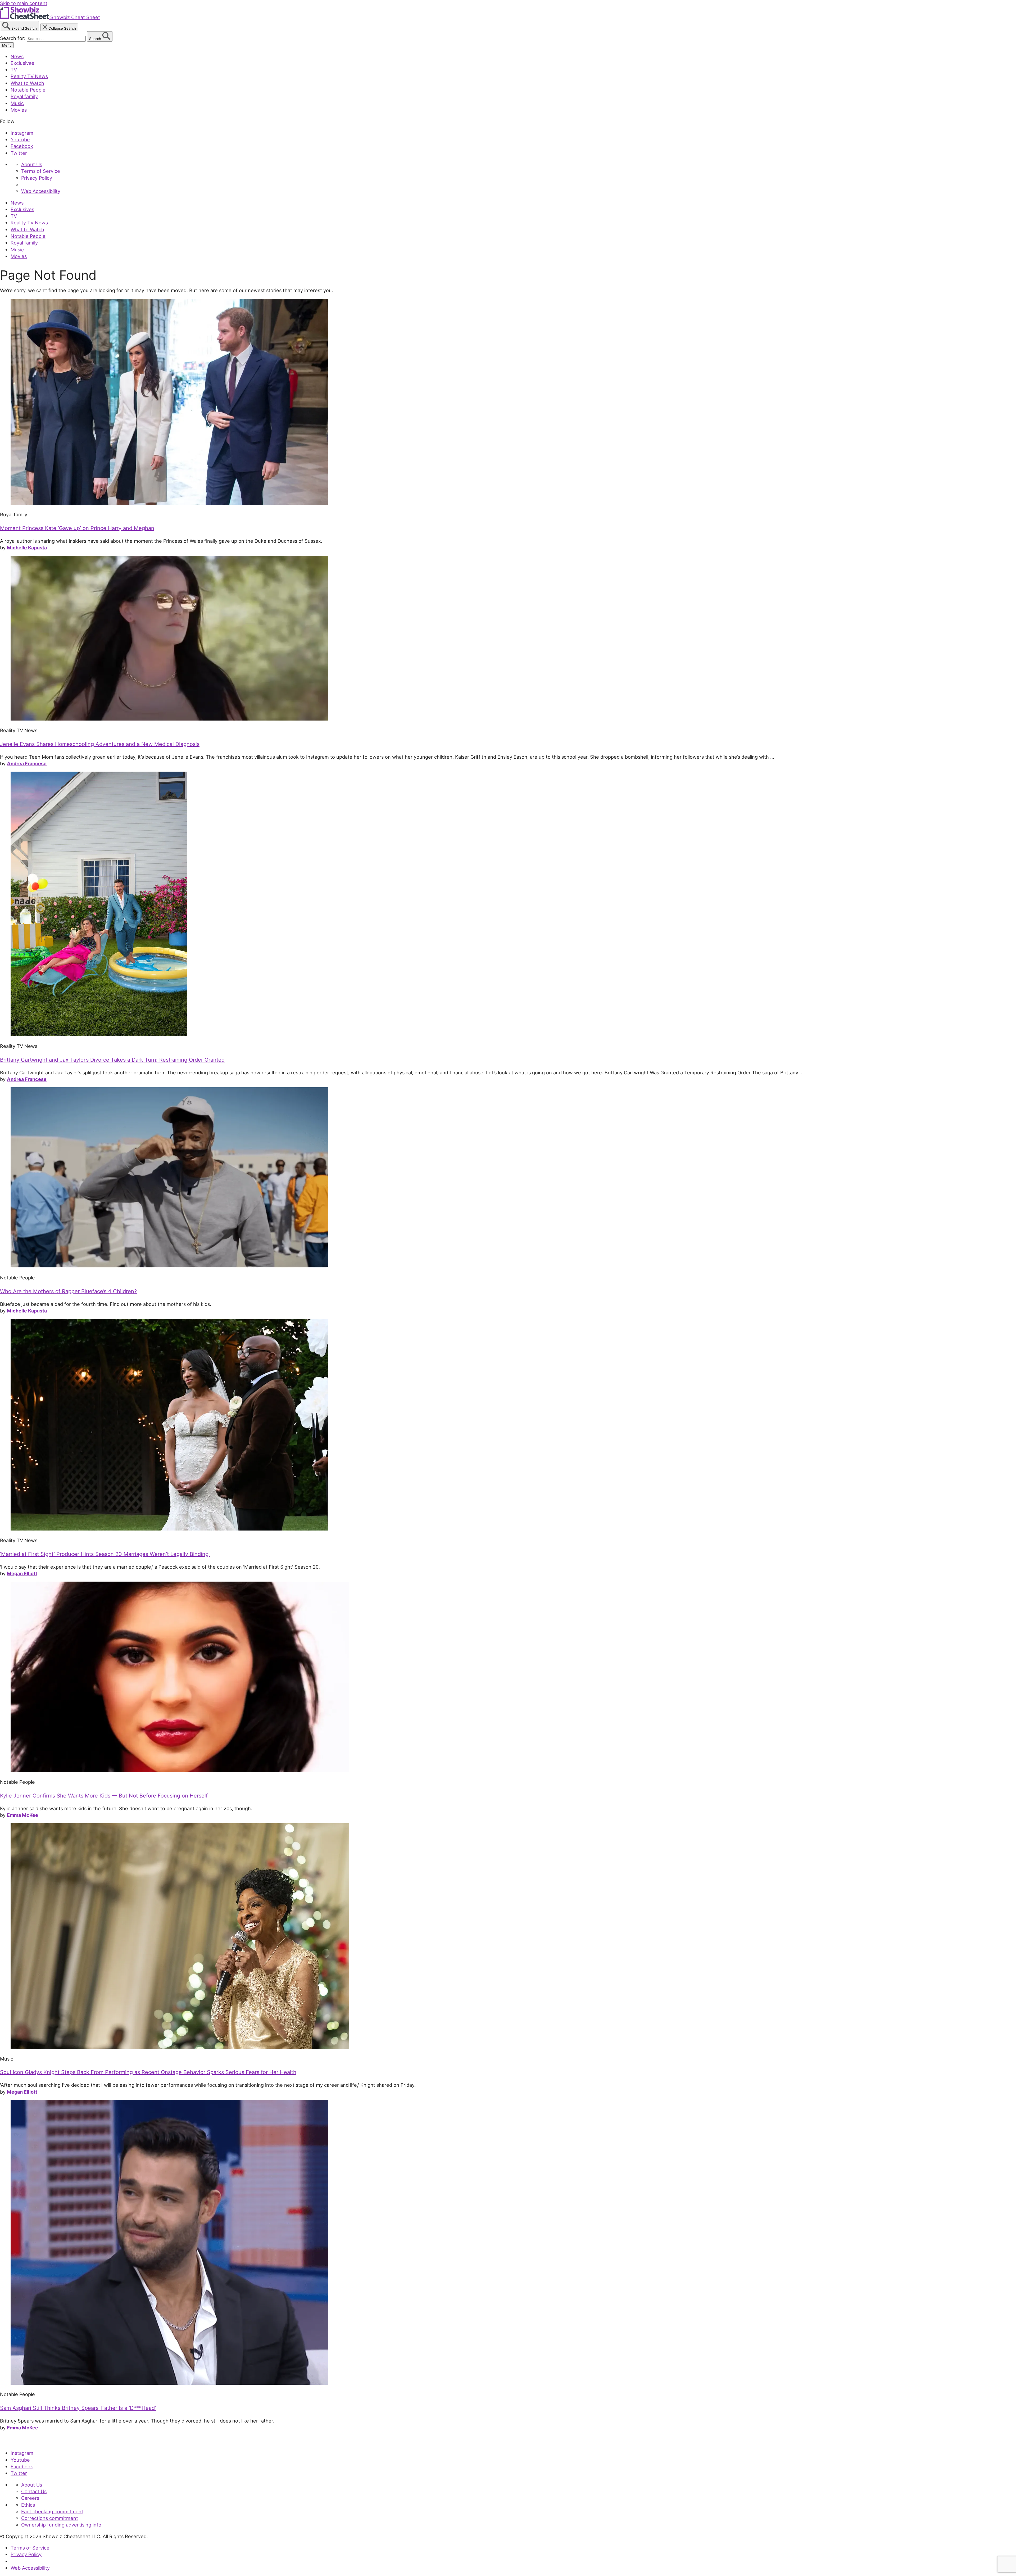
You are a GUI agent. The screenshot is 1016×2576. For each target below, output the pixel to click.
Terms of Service (41, 171)
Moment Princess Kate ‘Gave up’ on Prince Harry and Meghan (77, 528)
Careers (30, 2498)
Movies (19, 110)
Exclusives (22, 63)
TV (14, 70)
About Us (32, 164)
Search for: (13, 38)
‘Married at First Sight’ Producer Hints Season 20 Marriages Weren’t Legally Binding (105, 1554)
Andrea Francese (27, 763)
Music (17, 103)
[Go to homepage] (24, 2442)
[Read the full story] (169, 503)
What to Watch (27, 83)
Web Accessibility (41, 191)
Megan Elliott (22, 1573)
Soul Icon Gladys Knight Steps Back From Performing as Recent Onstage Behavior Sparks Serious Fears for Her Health (148, 2072)
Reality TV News (29, 76)
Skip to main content (24, 3)
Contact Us (34, 2491)
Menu (7, 45)
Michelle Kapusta (27, 547)
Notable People (28, 90)
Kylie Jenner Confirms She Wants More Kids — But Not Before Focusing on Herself (104, 1796)
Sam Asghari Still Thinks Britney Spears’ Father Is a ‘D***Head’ (78, 2408)
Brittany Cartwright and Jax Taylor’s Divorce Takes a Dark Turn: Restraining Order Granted (112, 1060)
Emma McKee (22, 1815)
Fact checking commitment (52, 2511)
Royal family (24, 96)
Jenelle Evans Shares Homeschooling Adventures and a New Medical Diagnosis (100, 744)
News (17, 56)
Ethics (28, 2505)
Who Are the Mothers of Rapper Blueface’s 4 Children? (68, 1291)
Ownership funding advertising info (61, 2525)
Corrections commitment (50, 2518)
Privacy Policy (37, 178)
